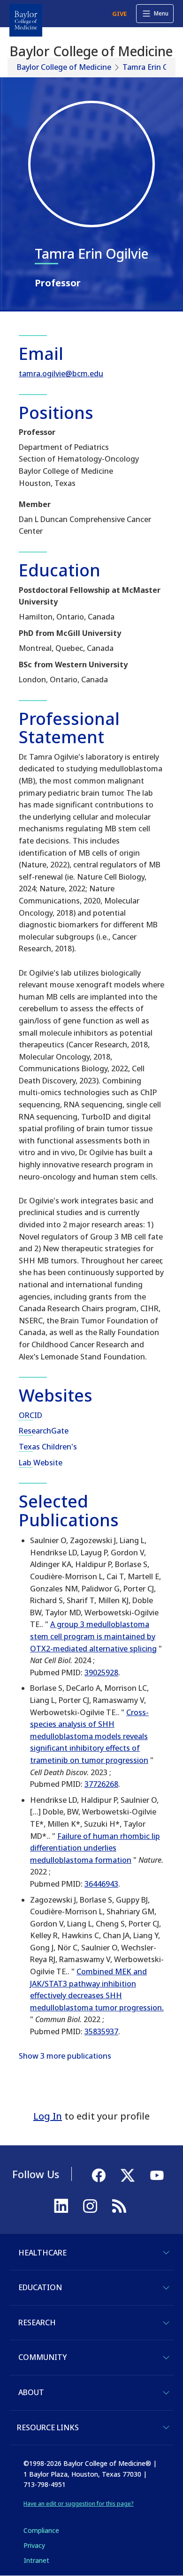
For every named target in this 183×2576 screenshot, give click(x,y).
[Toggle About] (166, 2393)
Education (40, 2287)
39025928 (101, 1673)
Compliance (41, 2530)
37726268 (101, 1784)
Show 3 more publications (65, 2056)
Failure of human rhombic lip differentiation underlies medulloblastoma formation (95, 1848)
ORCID (30, 1415)
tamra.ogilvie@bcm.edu (61, 373)
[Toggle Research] (166, 2323)
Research (37, 2322)
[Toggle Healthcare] (166, 2253)
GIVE (119, 14)
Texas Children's (48, 1447)
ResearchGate (44, 1431)
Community (42, 2357)
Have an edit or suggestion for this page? (79, 2504)
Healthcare (42, 2253)
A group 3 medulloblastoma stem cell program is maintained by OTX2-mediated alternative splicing (93, 1636)
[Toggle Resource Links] (166, 2427)
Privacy (34, 2545)
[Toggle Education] (166, 2288)
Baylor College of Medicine (64, 67)
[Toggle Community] (166, 2358)
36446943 (101, 1884)
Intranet (36, 2560)
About (31, 2392)
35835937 (101, 2031)
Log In (48, 2116)
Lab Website (41, 1463)
